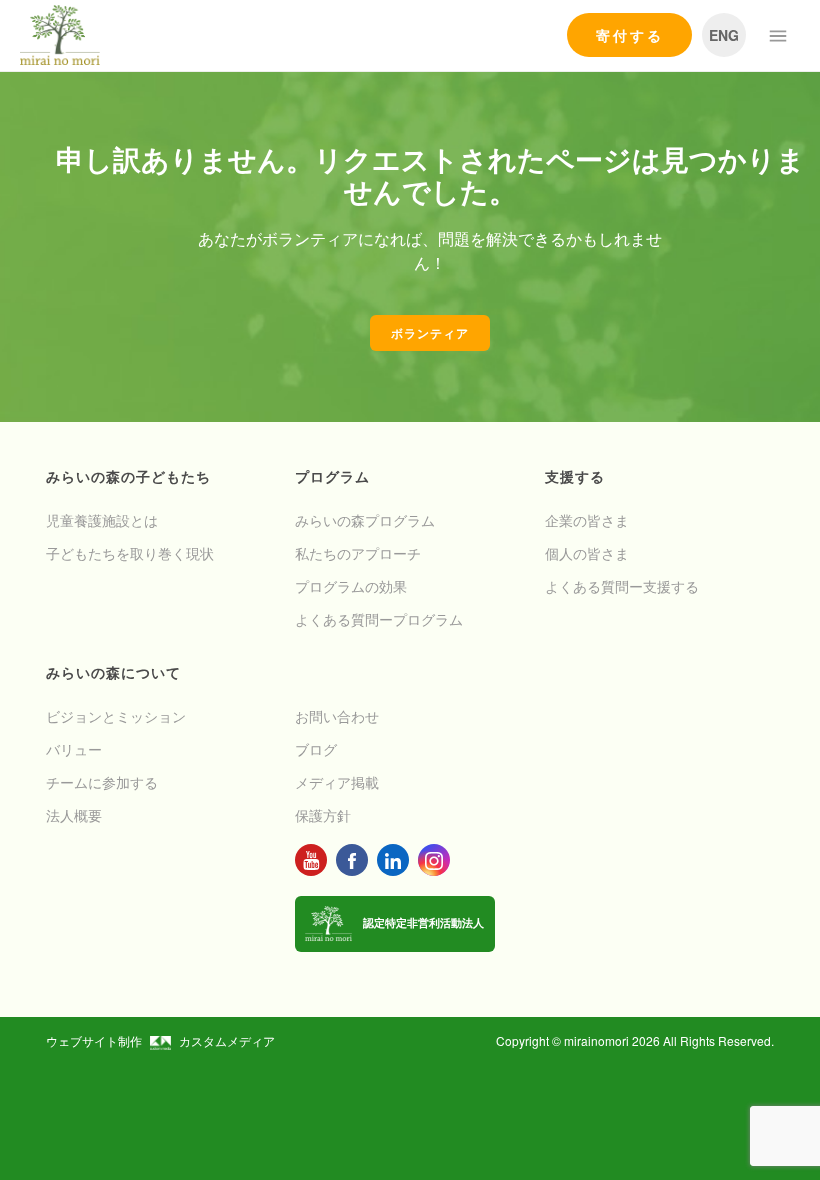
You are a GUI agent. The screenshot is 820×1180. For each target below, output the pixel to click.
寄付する (630, 35)
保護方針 (323, 815)
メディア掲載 (337, 782)
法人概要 (74, 815)
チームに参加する (102, 782)
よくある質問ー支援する (622, 586)
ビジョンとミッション (116, 716)
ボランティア (430, 333)
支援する (575, 476)
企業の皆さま (587, 520)
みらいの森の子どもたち (128, 476)
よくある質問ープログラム (379, 619)
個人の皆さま (587, 553)
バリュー (74, 749)
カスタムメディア (227, 1040)
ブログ (316, 749)
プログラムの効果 (351, 586)
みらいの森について (113, 672)
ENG (724, 35)
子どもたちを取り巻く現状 (130, 553)
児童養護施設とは (102, 520)
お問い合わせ (337, 716)
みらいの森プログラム (365, 520)
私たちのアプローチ (358, 553)
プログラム (332, 476)
